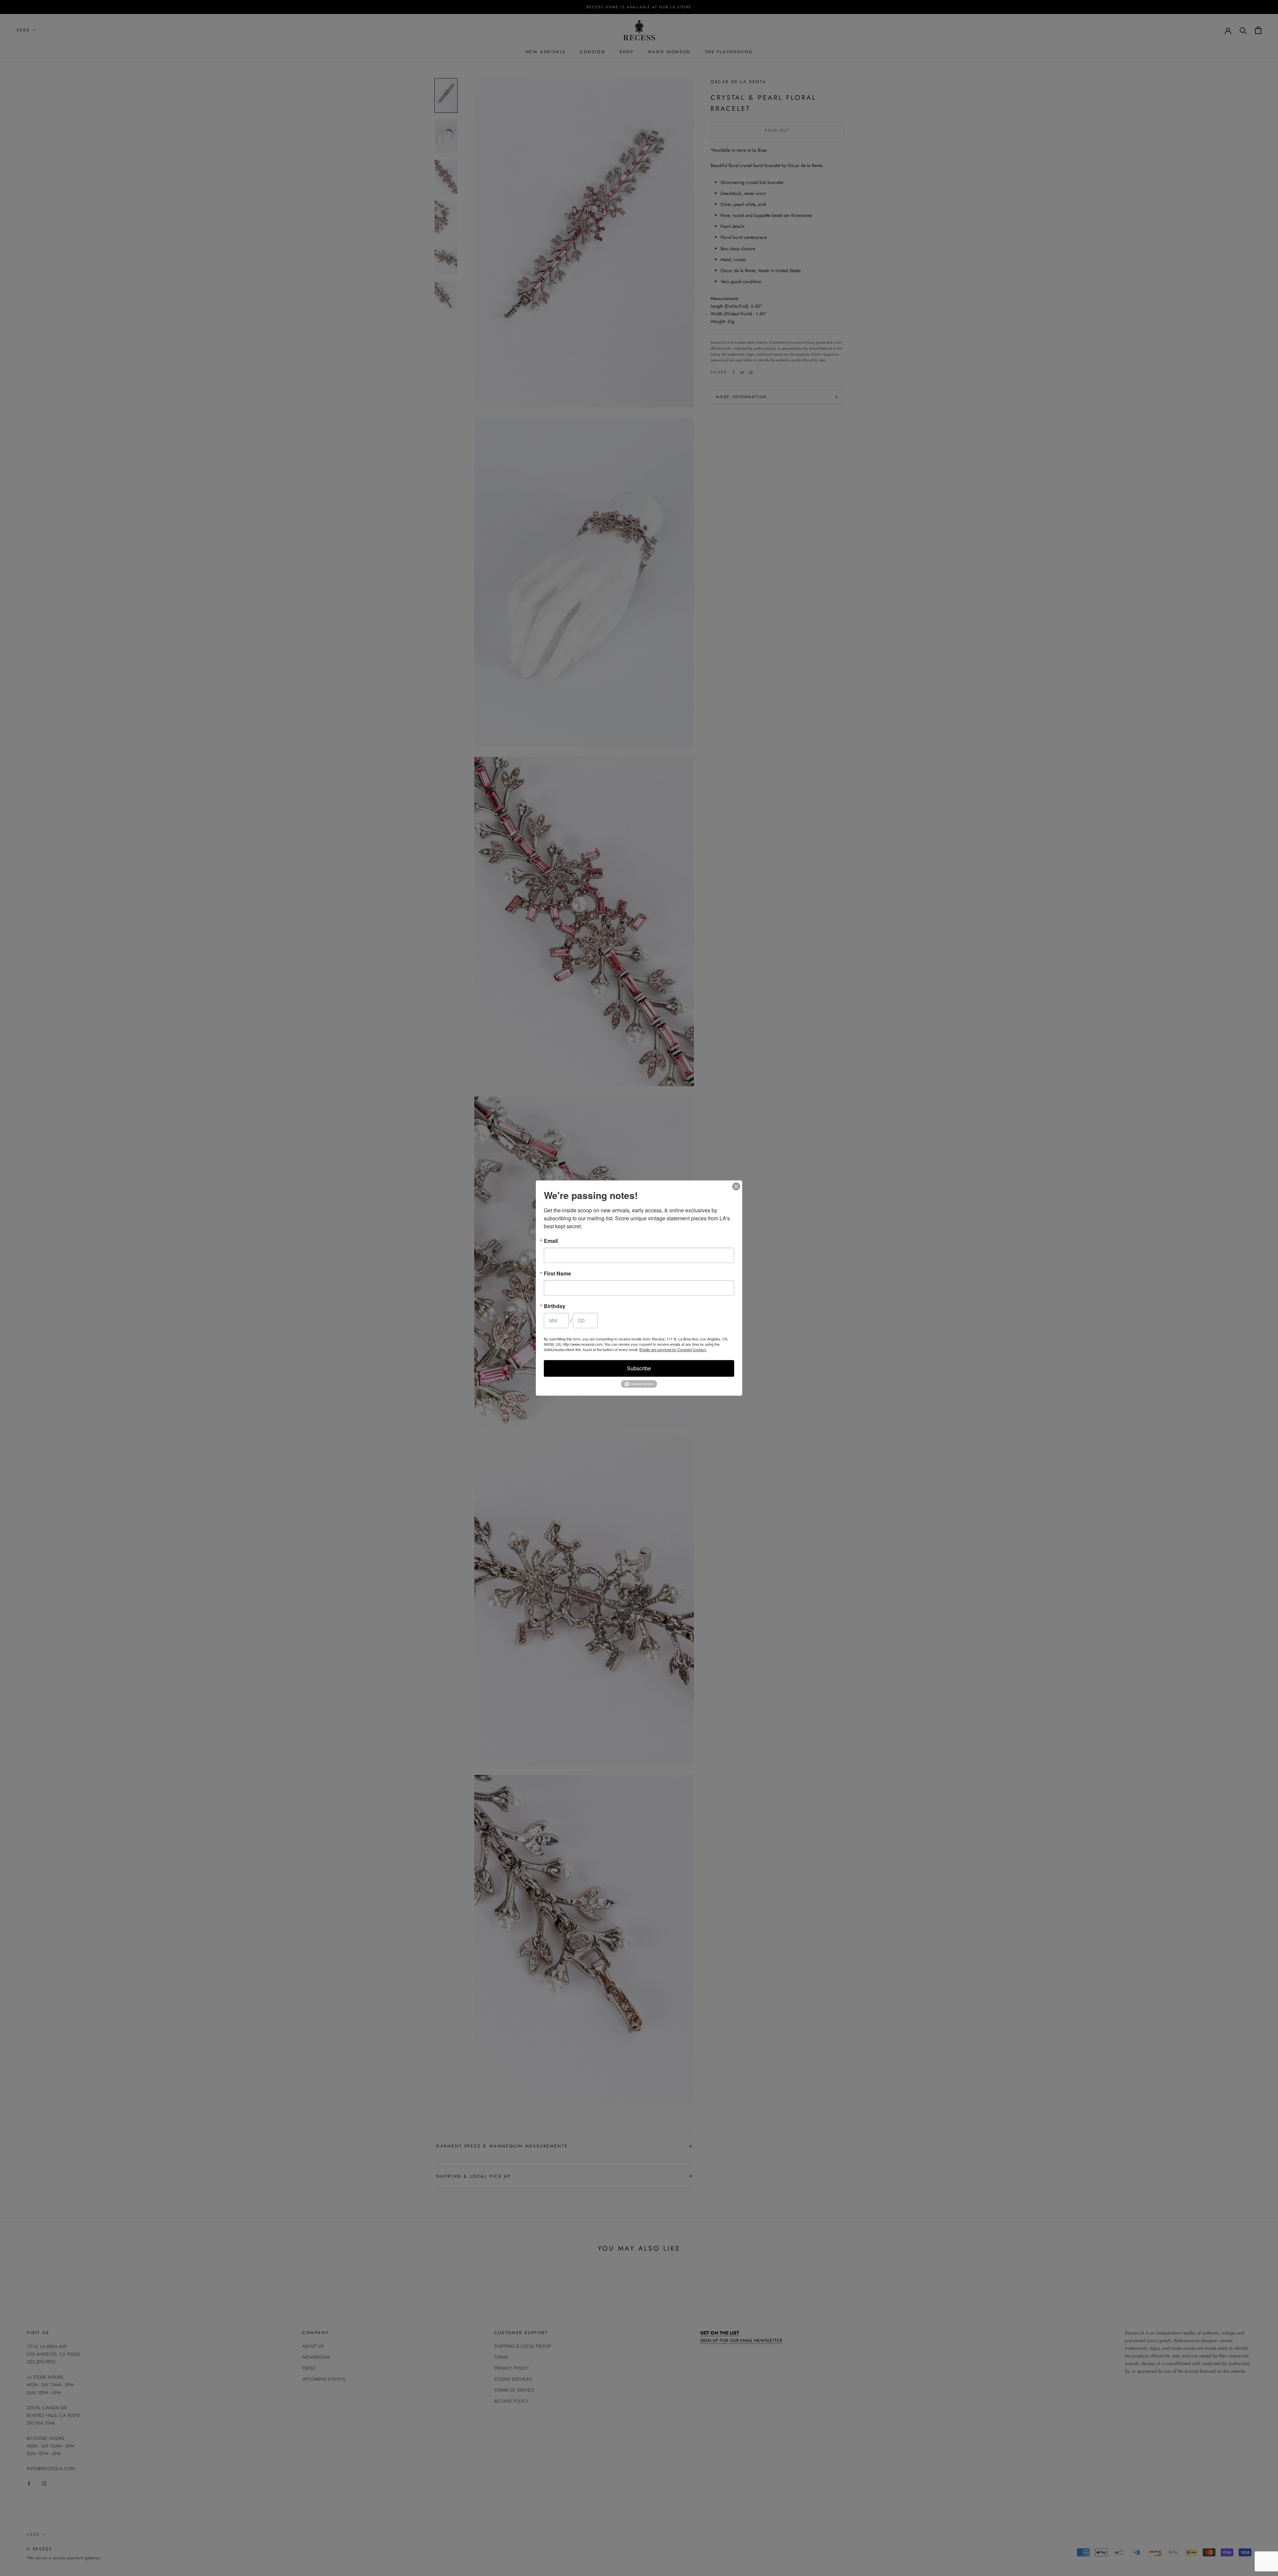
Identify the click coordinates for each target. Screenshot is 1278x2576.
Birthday (555, 1306)
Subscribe (639, 1368)
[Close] (736, 1186)
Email (551, 1241)
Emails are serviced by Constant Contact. (673, 1349)
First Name (557, 1274)
